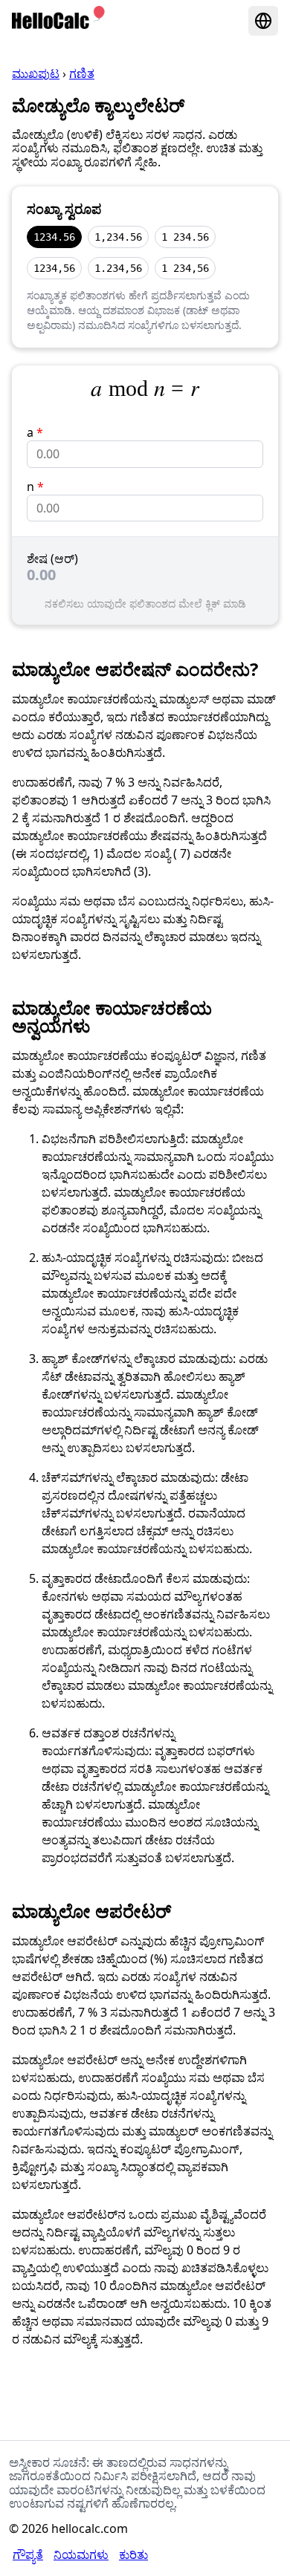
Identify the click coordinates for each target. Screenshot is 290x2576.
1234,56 (54, 268)
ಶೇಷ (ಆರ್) (52, 559)
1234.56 (54, 237)
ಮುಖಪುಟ (36, 74)
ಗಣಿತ (82, 74)
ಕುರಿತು (133, 2554)
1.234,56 (118, 268)
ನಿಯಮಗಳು (81, 2554)
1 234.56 (185, 237)
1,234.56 (118, 237)
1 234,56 (185, 268)
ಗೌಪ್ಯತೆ (28, 2554)
